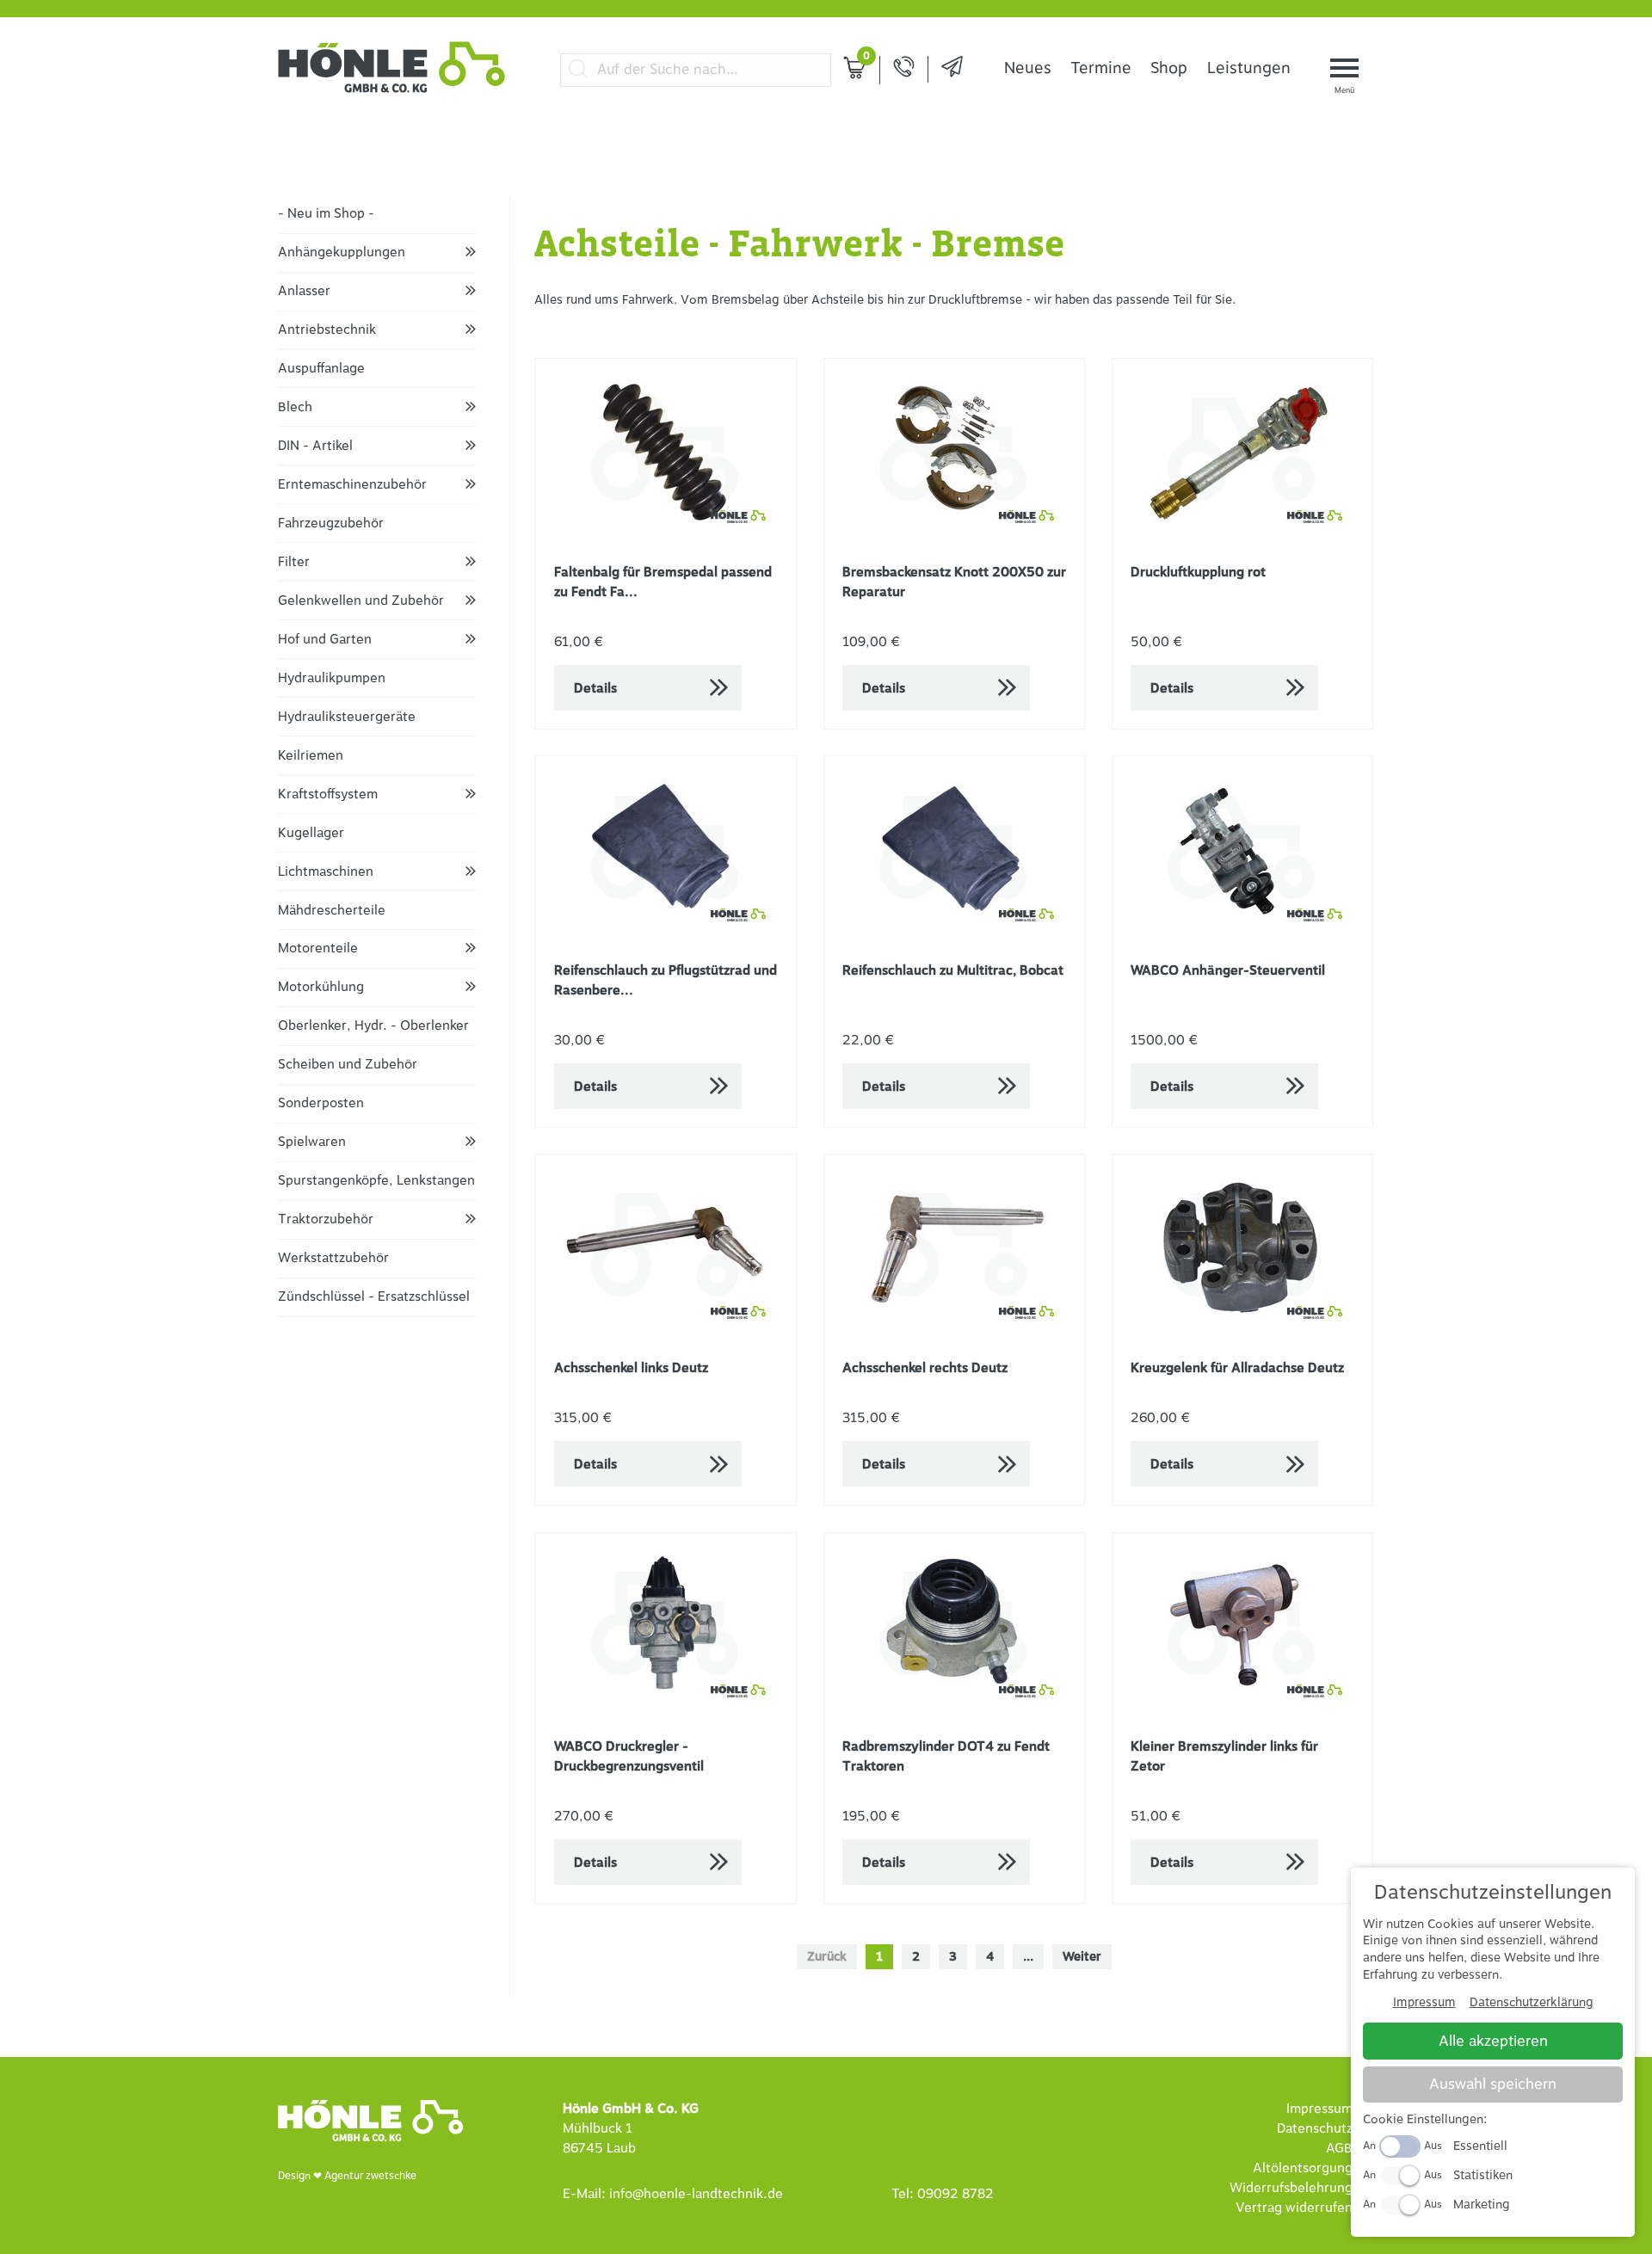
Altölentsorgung (1303, 2168)
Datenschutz (1315, 2129)
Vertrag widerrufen (1294, 2208)
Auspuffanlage (321, 369)
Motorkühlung (321, 987)
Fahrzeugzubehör (331, 523)
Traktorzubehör (326, 1219)
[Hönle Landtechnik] (391, 90)
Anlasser (304, 291)
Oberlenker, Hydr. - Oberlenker (373, 1026)
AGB (1339, 2149)
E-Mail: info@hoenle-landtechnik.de (673, 2194)
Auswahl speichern (1493, 2084)
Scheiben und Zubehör (348, 1065)
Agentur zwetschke (370, 2176)
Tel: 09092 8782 (943, 2194)
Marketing (1482, 2205)
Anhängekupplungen (342, 252)
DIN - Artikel (315, 446)
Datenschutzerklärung (1532, 2002)
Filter (294, 562)
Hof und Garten (325, 640)
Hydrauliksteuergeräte (347, 717)
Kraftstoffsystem (328, 794)
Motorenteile (318, 948)
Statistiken (1483, 2175)
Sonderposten (321, 1103)
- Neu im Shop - (326, 214)
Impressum (1319, 2109)
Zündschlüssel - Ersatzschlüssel (374, 1297)
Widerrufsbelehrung (1291, 2188)
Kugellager (311, 833)
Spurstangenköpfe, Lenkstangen (376, 1181)
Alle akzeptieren (1493, 2041)
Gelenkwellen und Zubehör (361, 601)
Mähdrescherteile (332, 911)
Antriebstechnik (327, 330)
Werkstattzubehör (333, 1258)
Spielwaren (312, 1142)
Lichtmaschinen (326, 872)
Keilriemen (311, 756)
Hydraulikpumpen (332, 678)
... (1028, 1957)
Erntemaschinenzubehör (352, 485)
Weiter (1082, 1957)
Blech (295, 407)
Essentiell (1480, 2146)
